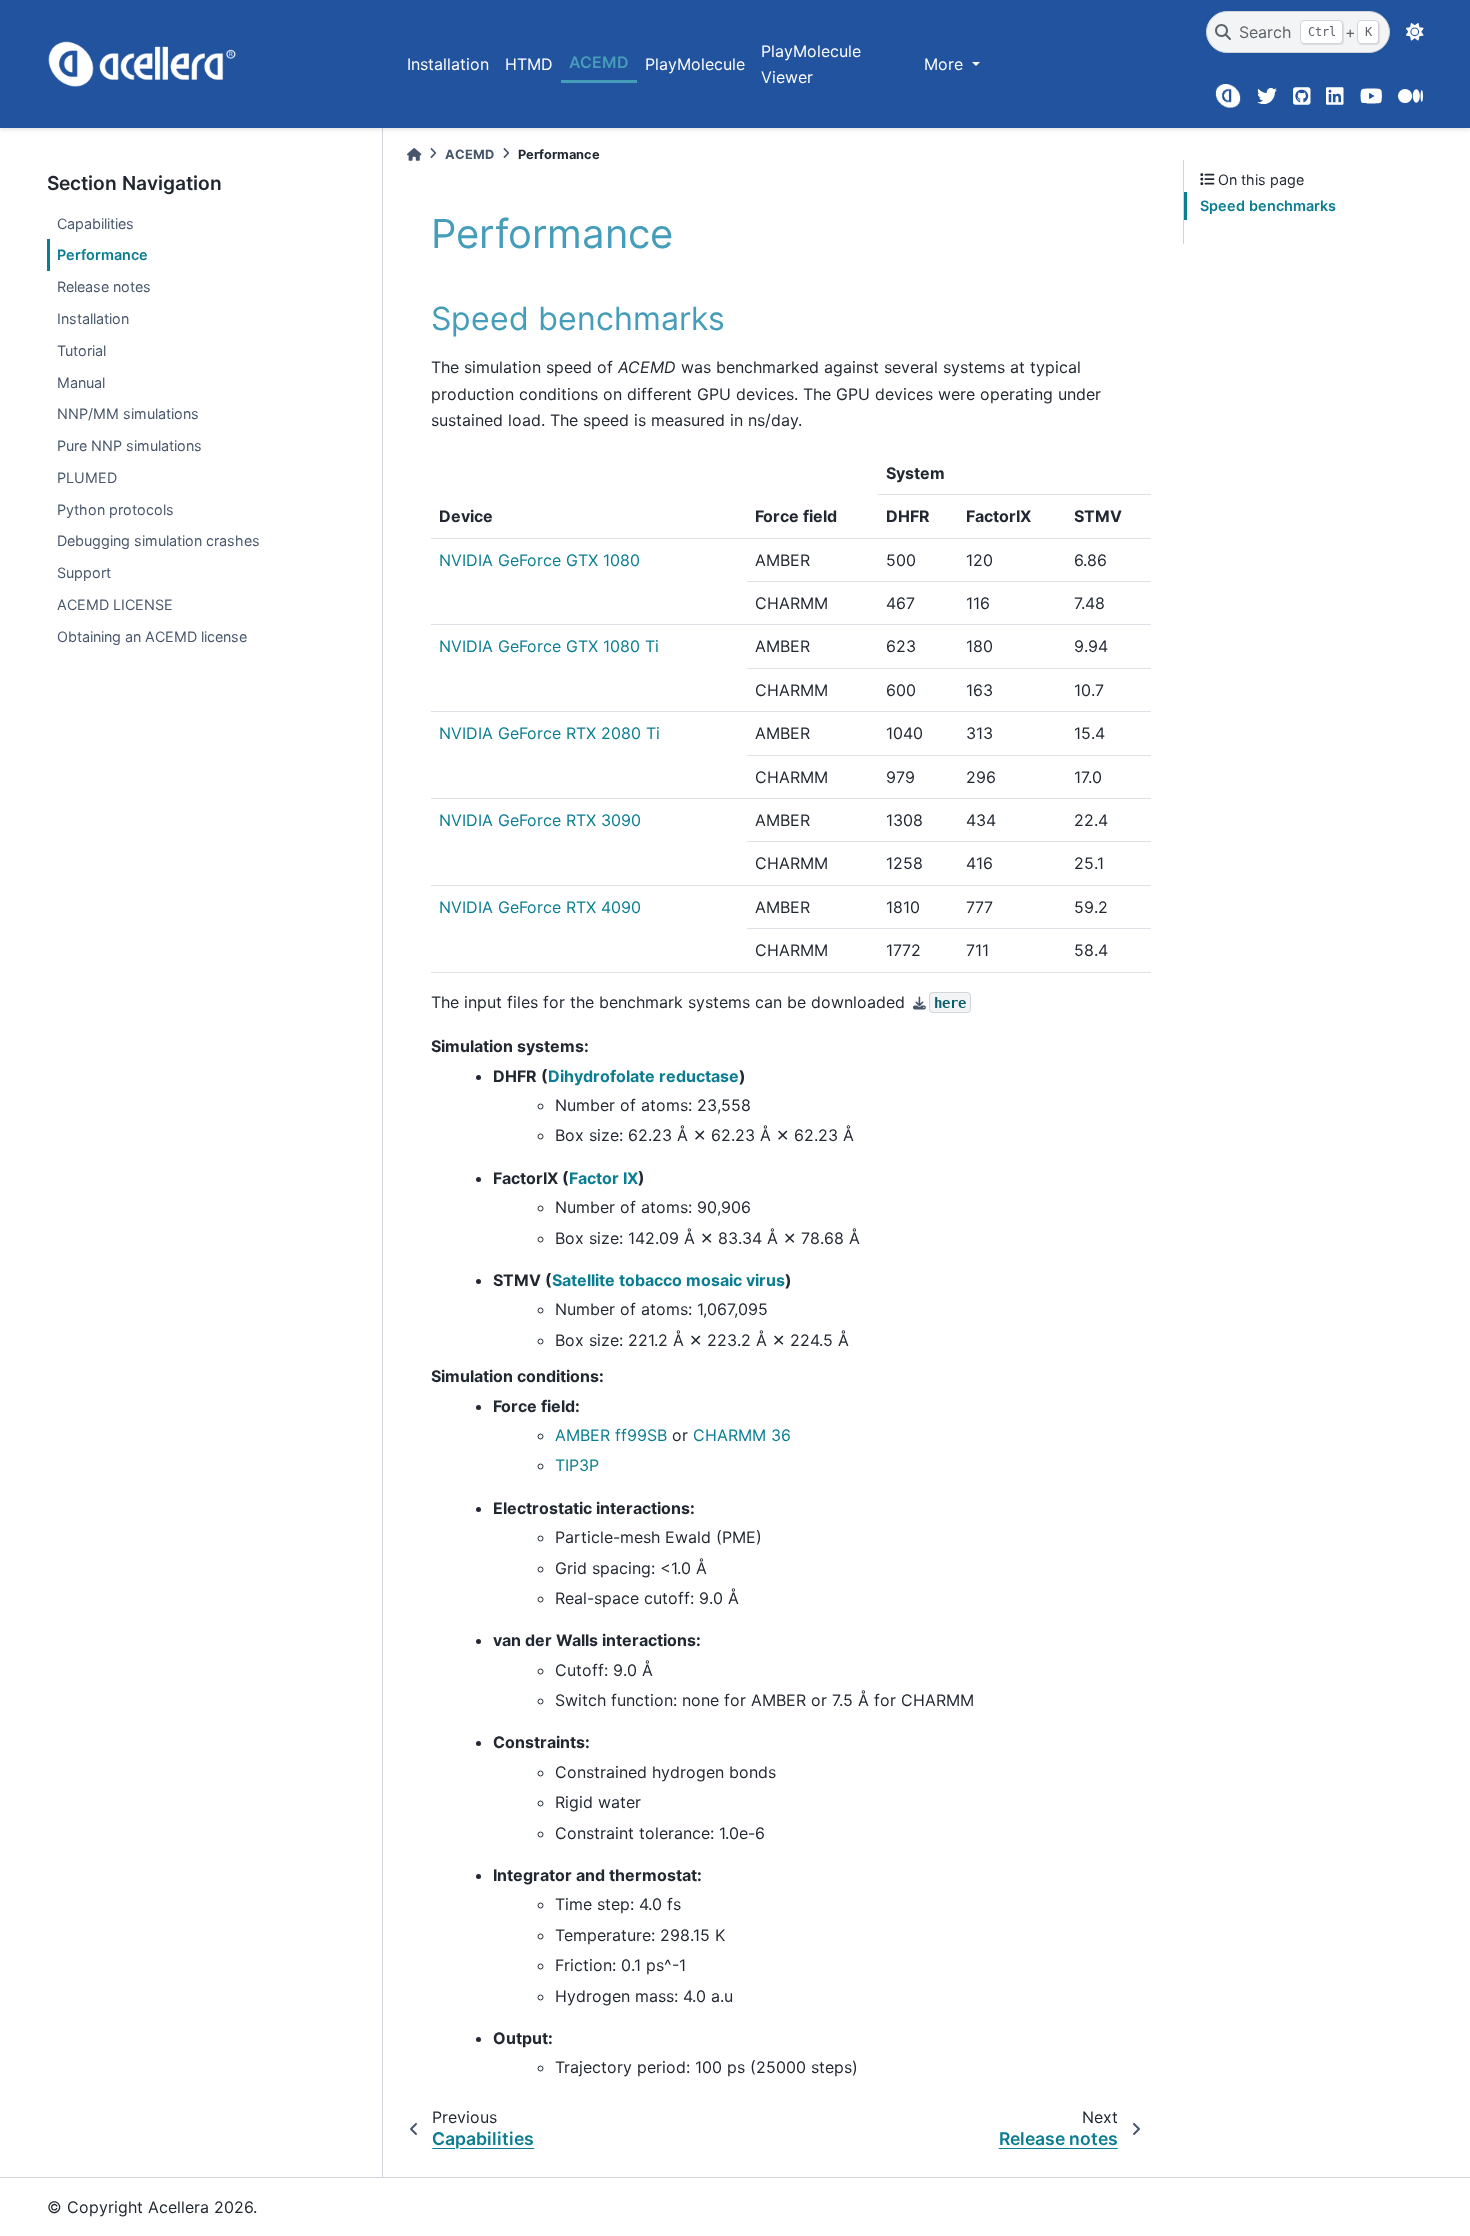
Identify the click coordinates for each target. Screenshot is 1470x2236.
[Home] (414, 154)
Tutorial (81, 350)
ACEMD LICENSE (115, 604)
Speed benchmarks (1268, 205)
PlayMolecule (695, 64)
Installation (448, 64)
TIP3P (577, 1465)
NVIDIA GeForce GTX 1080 (539, 560)
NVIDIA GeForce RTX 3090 (540, 820)
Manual (81, 382)
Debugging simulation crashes (158, 540)
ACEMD (599, 62)
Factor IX (603, 1178)
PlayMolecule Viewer (811, 64)
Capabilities (95, 223)
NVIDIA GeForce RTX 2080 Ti (549, 733)
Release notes (104, 286)
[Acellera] (1227, 96)
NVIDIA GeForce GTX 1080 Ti (549, 646)
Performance (102, 254)
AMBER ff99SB (611, 1435)
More (946, 64)
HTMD (529, 64)
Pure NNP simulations (129, 445)
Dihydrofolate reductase (643, 1076)
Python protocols (115, 509)
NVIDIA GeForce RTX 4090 (540, 907)
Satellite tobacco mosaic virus (668, 1280)
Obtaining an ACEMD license (152, 636)
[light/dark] (1415, 32)
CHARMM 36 (742, 1435)
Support (84, 572)
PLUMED (87, 477)
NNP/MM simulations (128, 413)
